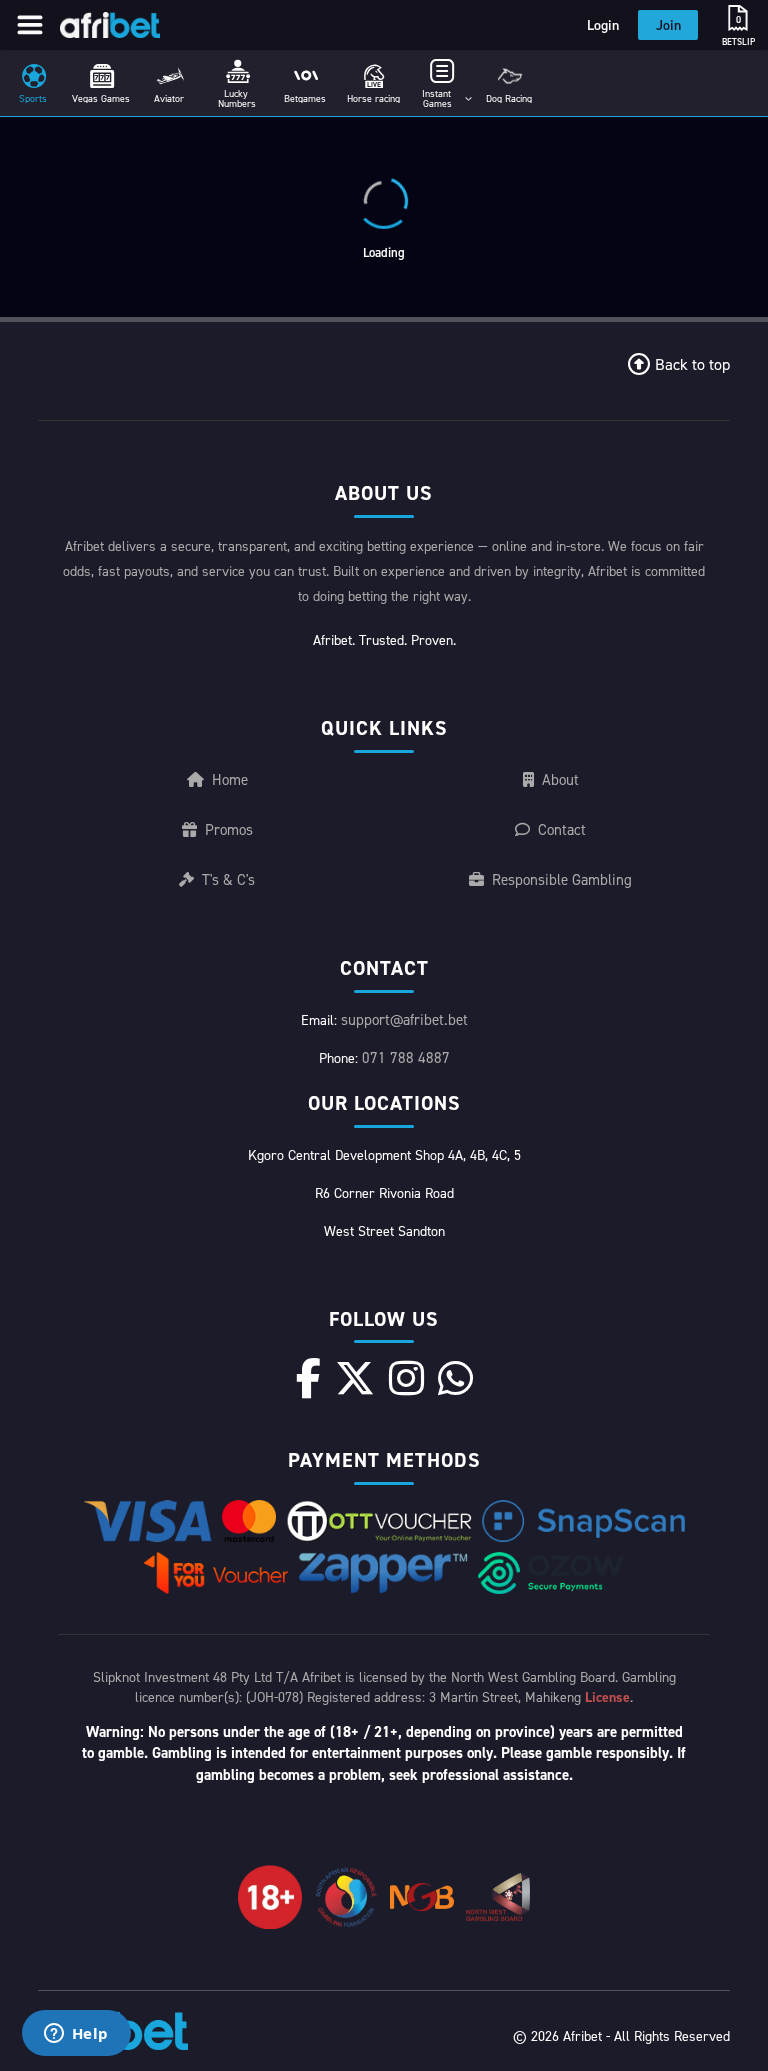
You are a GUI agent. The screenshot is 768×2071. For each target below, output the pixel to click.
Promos (229, 829)
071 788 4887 (406, 1057)
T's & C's (228, 879)
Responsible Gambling (562, 879)
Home (230, 779)
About (560, 779)
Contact (562, 829)
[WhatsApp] (455, 1378)
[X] (355, 1378)
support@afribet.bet (404, 1019)
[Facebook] (308, 1378)
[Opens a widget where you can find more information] (76, 2035)
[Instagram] (406, 1378)
